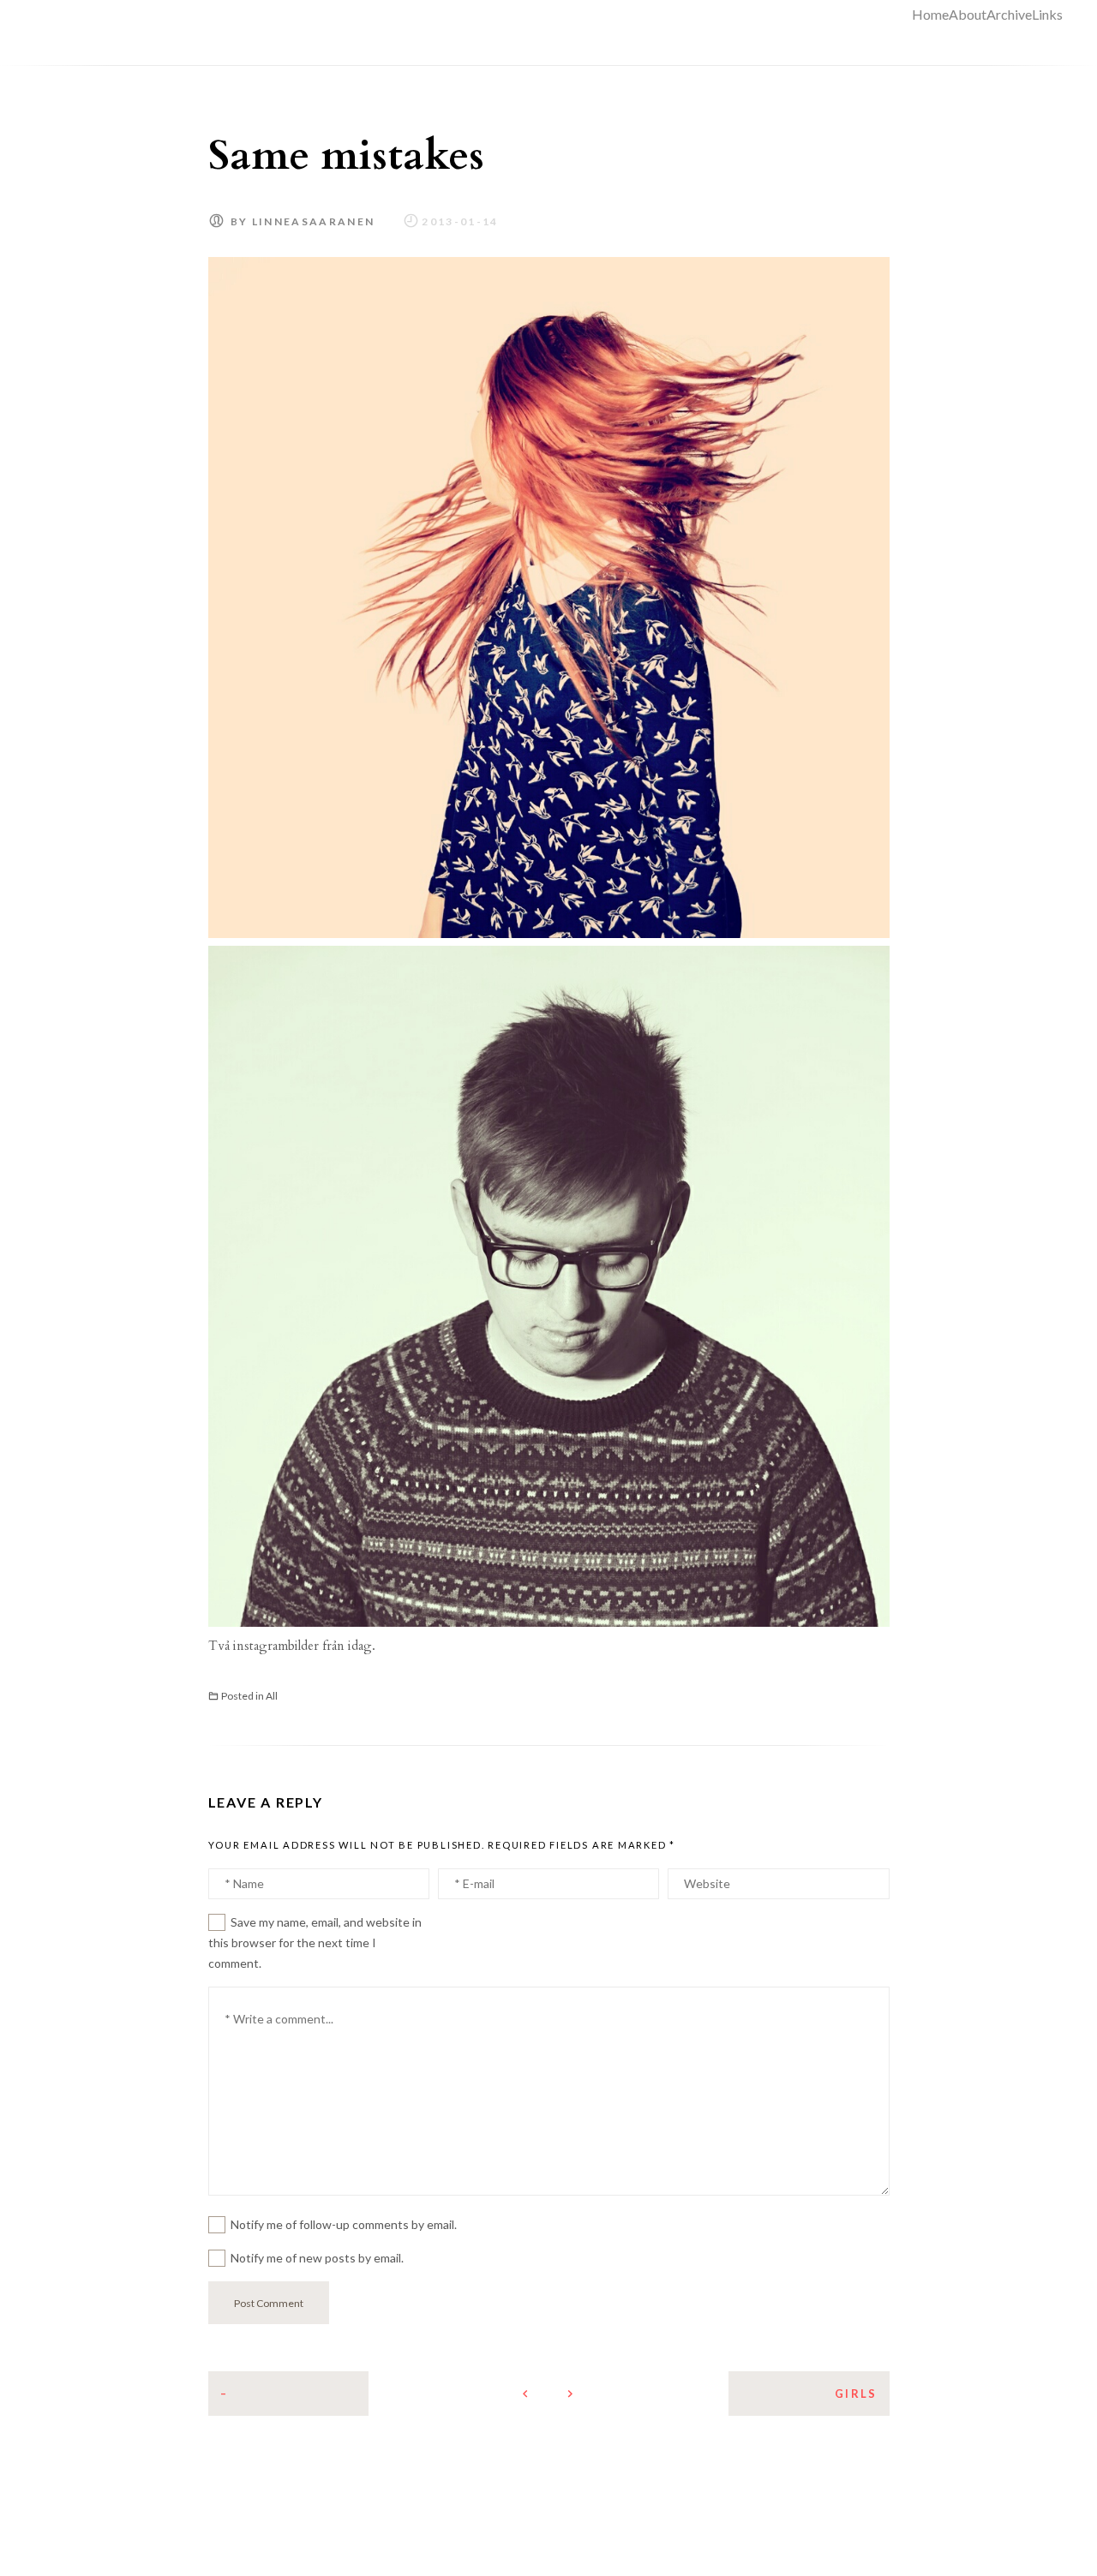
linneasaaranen (314, 221)
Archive (1009, 14)
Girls (856, 2394)
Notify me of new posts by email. (317, 2258)
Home (930, 14)
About (968, 14)
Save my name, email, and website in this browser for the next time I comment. (315, 1942)
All (272, 1696)
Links (1047, 14)
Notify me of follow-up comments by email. (344, 2224)
